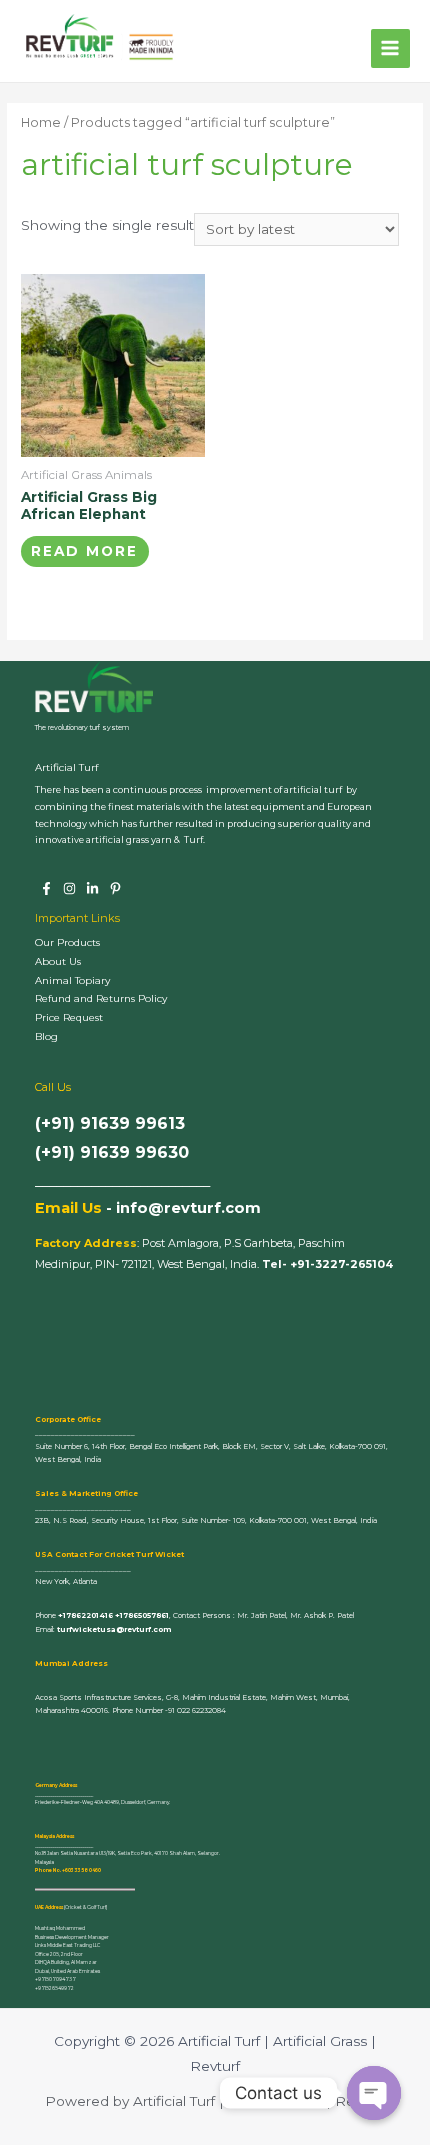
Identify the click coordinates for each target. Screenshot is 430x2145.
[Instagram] (69, 888)
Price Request (69, 1017)
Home (41, 122)
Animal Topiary (72, 980)
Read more (84, 551)
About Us (58, 961)
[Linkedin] (92, 888)
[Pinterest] (115, 888)
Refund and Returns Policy (101, 998)
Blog (46, 1036)
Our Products (67, 942)
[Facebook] (46, 888)
